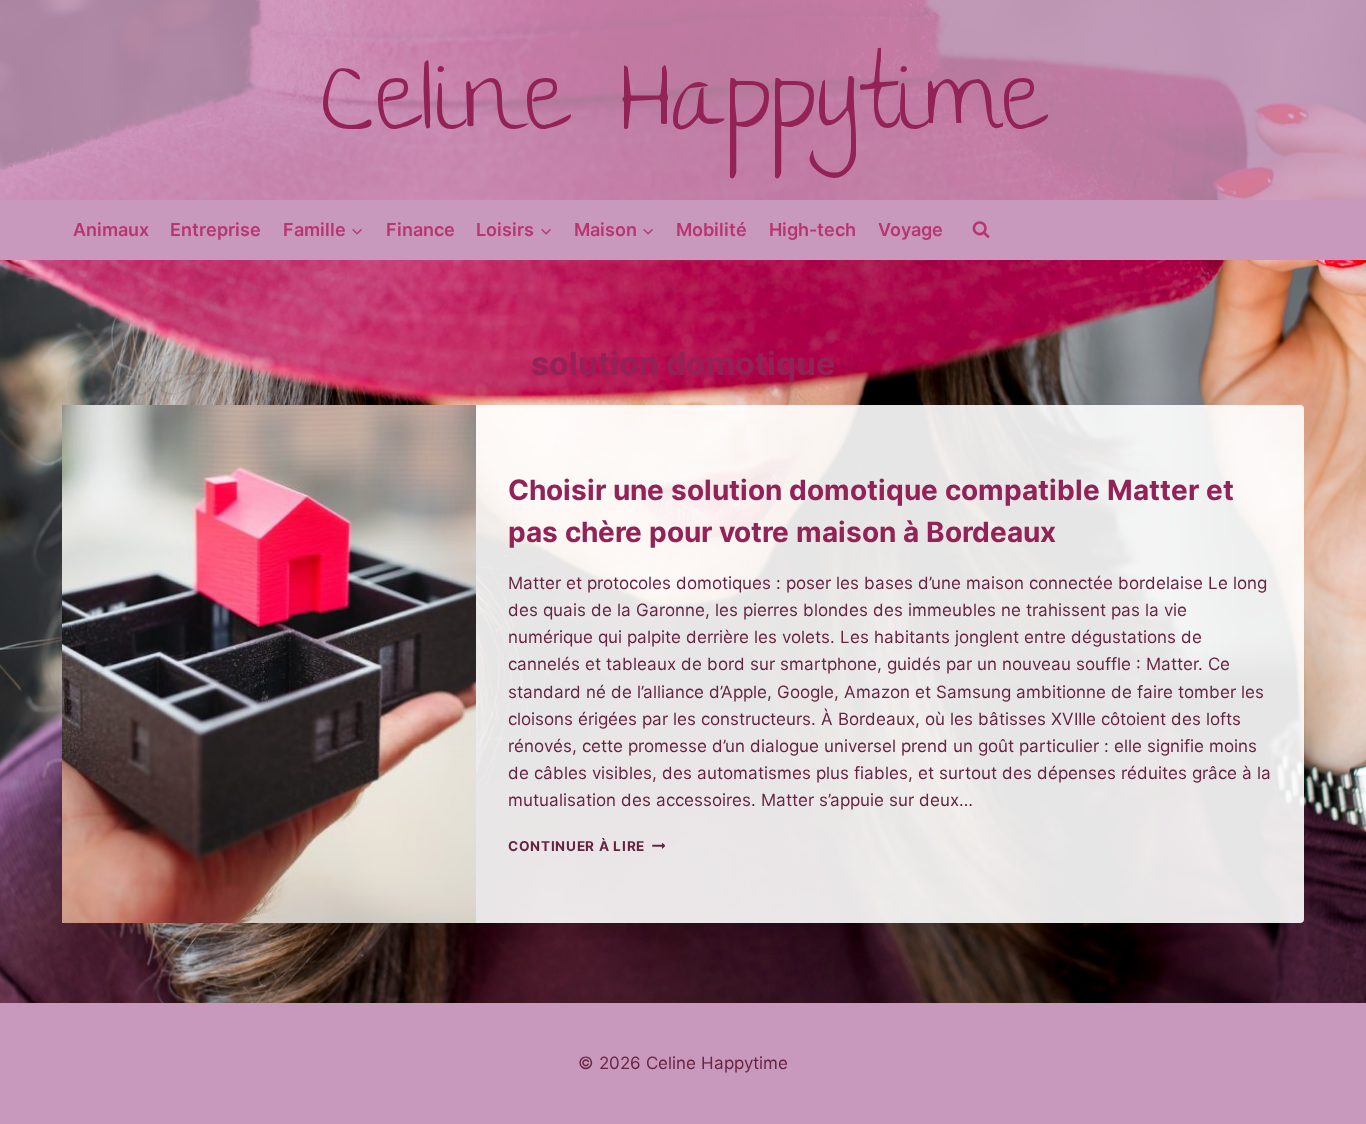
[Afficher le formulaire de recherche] (981, 230)
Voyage (910, 229)
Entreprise (215, 229)
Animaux (111, 229)
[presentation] (269, 664)
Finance (420, 229)
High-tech (812, 229)
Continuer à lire (586, 846)
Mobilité (711, 229)
